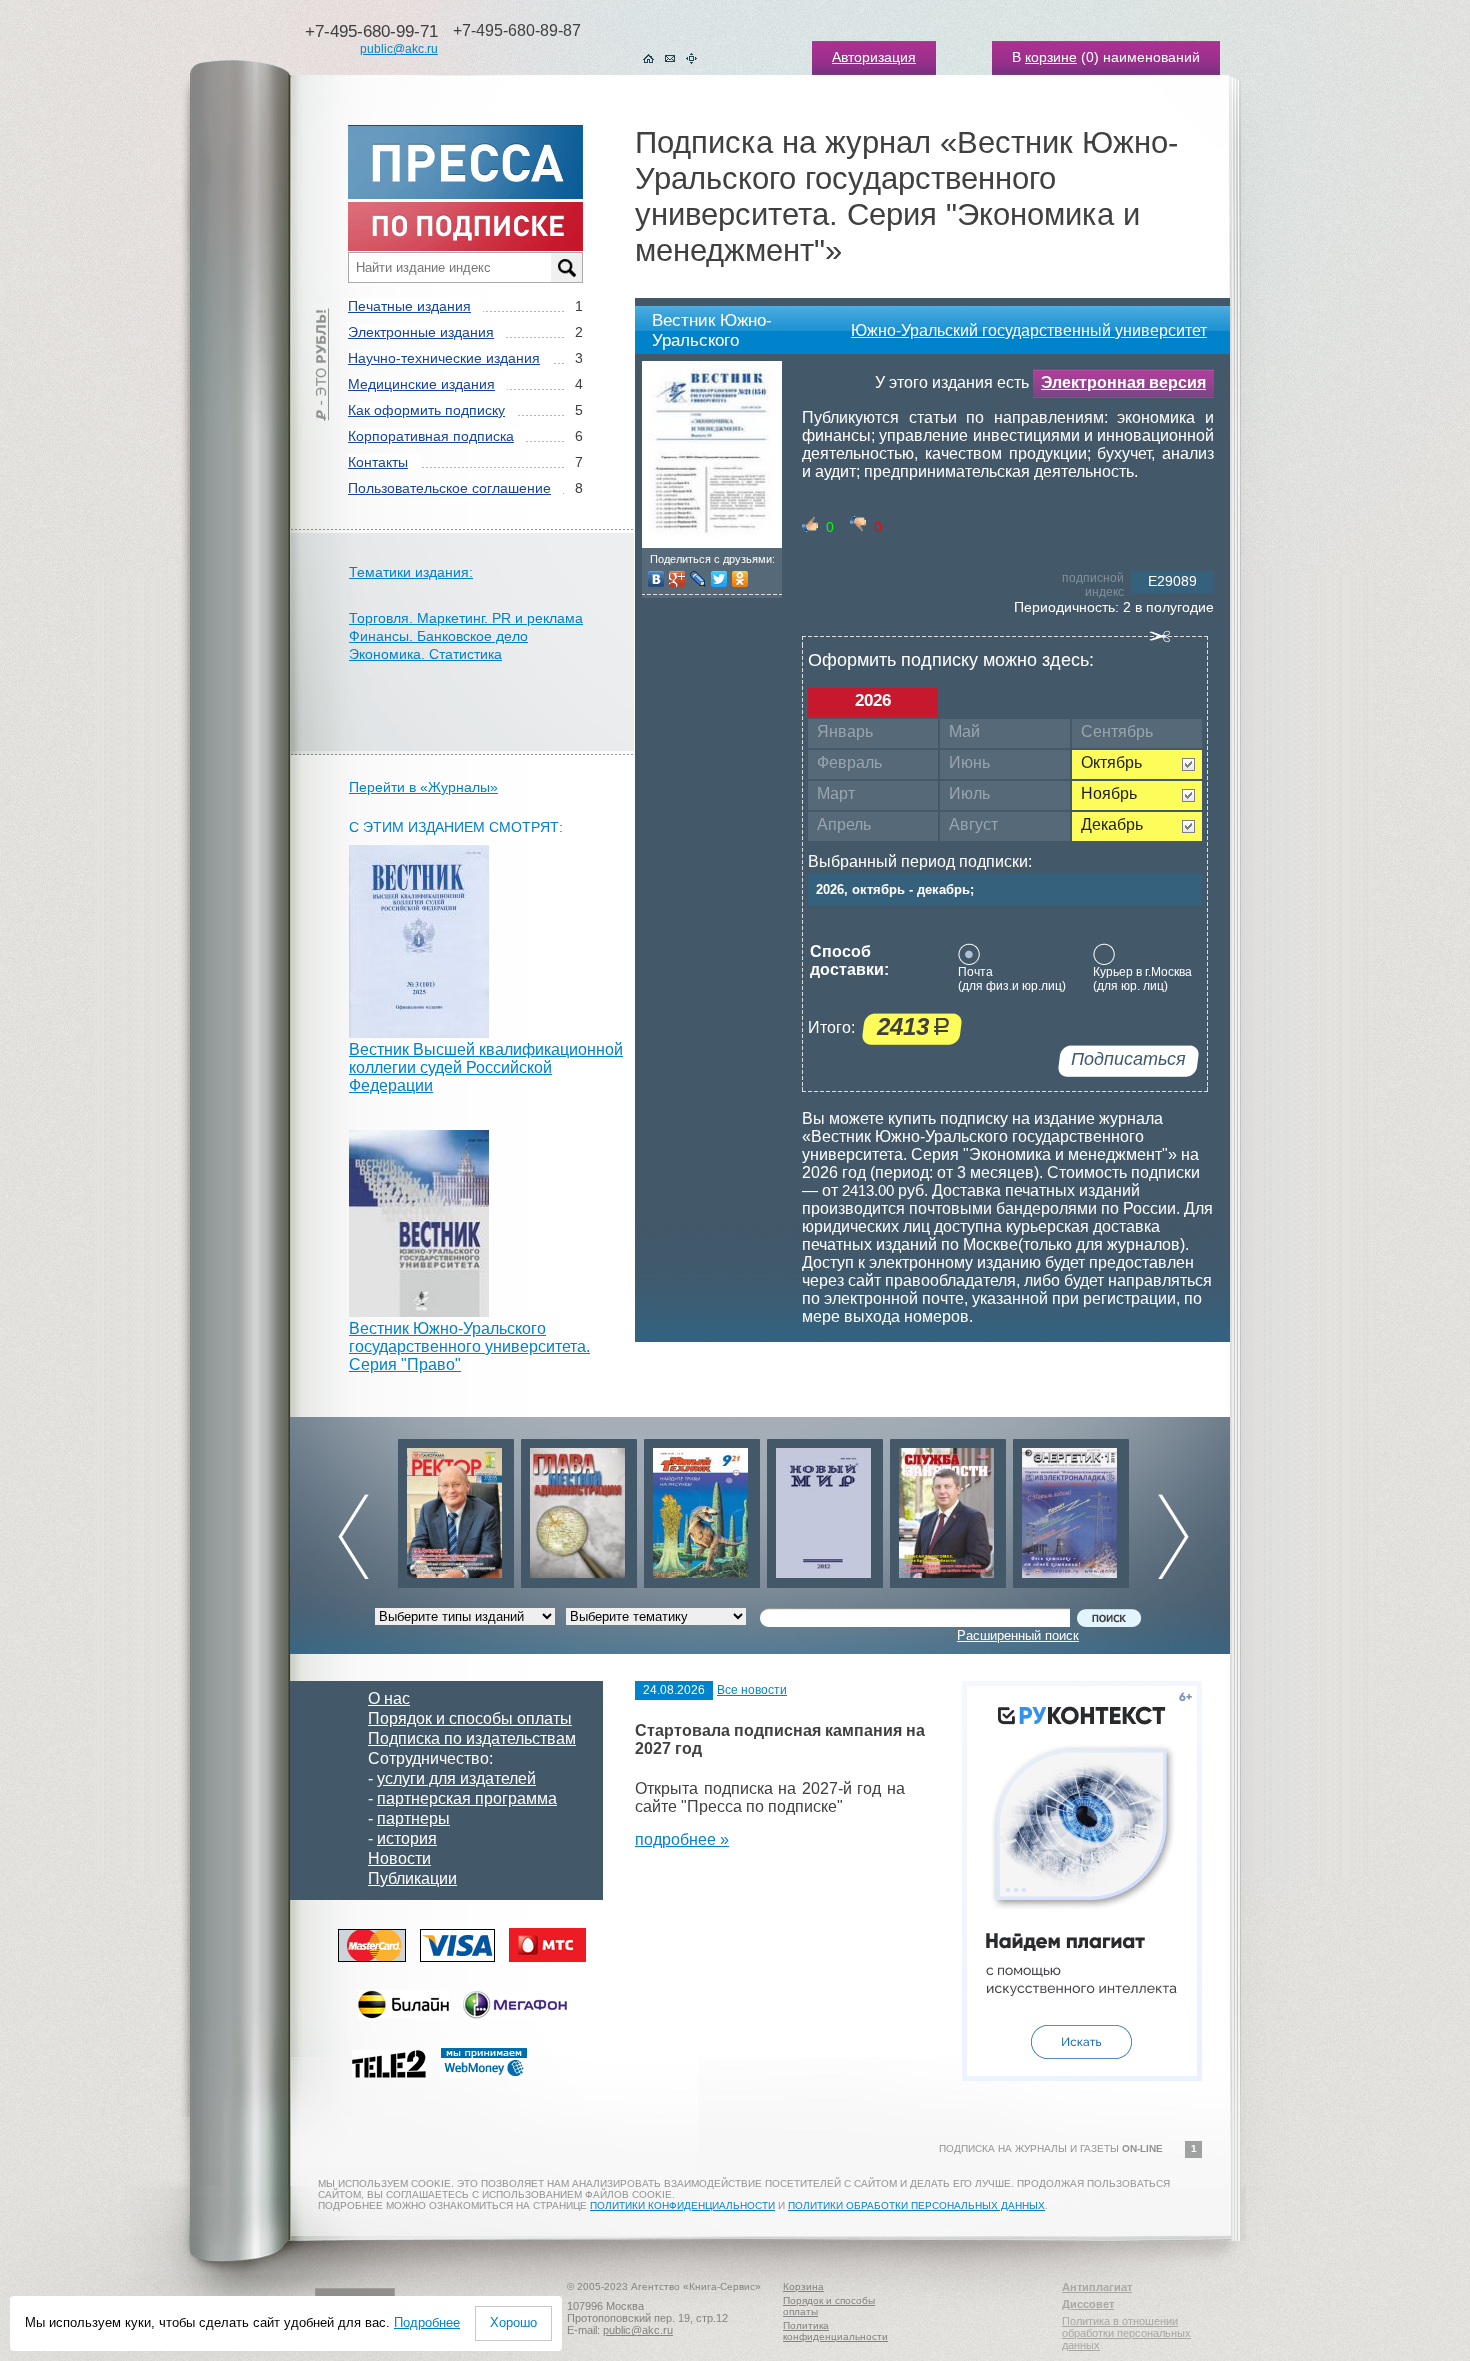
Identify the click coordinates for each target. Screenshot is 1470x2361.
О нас (389, 1698)
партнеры (413, 1818)
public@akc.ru (399, 49)
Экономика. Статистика (425, 654)
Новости (399, 1858)
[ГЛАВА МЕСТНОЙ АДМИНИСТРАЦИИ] (579, 1508)
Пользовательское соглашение (449, 488)
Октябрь (1111, 762)
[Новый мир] (825, 1508)
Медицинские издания (421, 384)
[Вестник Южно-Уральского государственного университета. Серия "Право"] (419, 1311)
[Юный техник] (702, 1508)
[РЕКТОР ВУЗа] (456, 1508)
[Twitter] (719, 579)
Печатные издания (409, 306)
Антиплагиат (1097, 2287)
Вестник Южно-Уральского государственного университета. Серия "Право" (469, 1346)
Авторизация (874, 57)
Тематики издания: (411, 572)
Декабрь (1112, 824)
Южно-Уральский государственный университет (1029, 330)
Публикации (412, 1878)
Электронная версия (1123, 382)
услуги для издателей (456, 1778)
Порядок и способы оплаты (470, 1718)
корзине (1051, 57)
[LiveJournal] (698, 579)
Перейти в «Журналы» (423, 787)
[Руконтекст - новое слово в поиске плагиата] (1082, 2075)
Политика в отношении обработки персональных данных (1126, 2333)
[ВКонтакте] (656, 579)
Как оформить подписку (426, 410)
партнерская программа (467, 1798)
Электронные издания (421, 332)
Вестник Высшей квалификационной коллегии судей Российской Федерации (486, 1067)
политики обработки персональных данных (916, 2205)
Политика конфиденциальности (835, 2331)
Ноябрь (1109, 793)
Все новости (752, 1690)
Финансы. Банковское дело (438, 636)
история (407, 1838)
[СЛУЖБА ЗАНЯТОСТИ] (948, 1508)
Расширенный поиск (1018, 1635)
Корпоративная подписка (431, 436)
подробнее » (682, 1839)
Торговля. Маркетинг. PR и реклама (466, 618)
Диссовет (1088, 2304)
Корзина (803, 2286)
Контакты (378, 462)
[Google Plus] (677, 579)
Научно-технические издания (444, 358)
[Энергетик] (1071, 1508)
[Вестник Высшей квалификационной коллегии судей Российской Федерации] (419, 1032)
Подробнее (427, 2322)
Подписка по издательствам (472, 1738)
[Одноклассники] (740, 579)
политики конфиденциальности (682, 2205)
